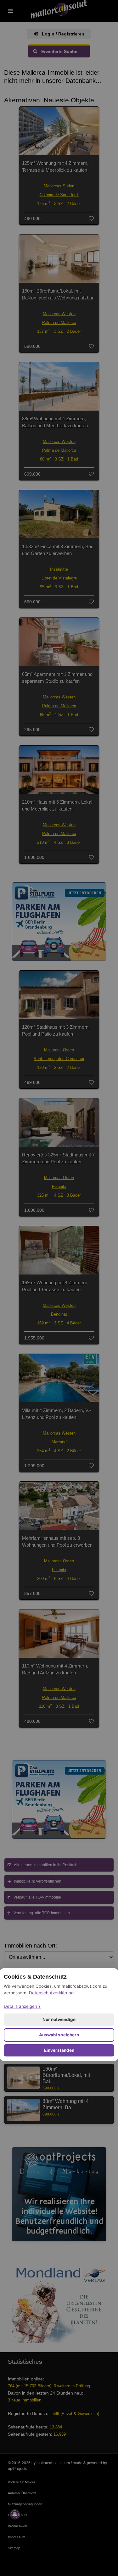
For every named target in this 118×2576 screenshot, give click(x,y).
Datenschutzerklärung (51, 1993)
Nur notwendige (59, 2019)
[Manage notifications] (15, 2514)
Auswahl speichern (59, 2035)
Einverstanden (59, 2050)
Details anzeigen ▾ (22, 2006)
